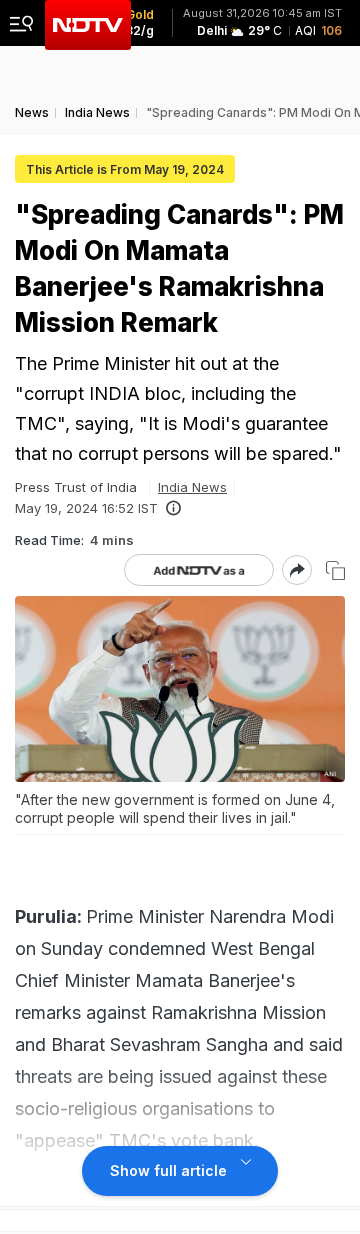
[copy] (335, 570)
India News (192, 487)
